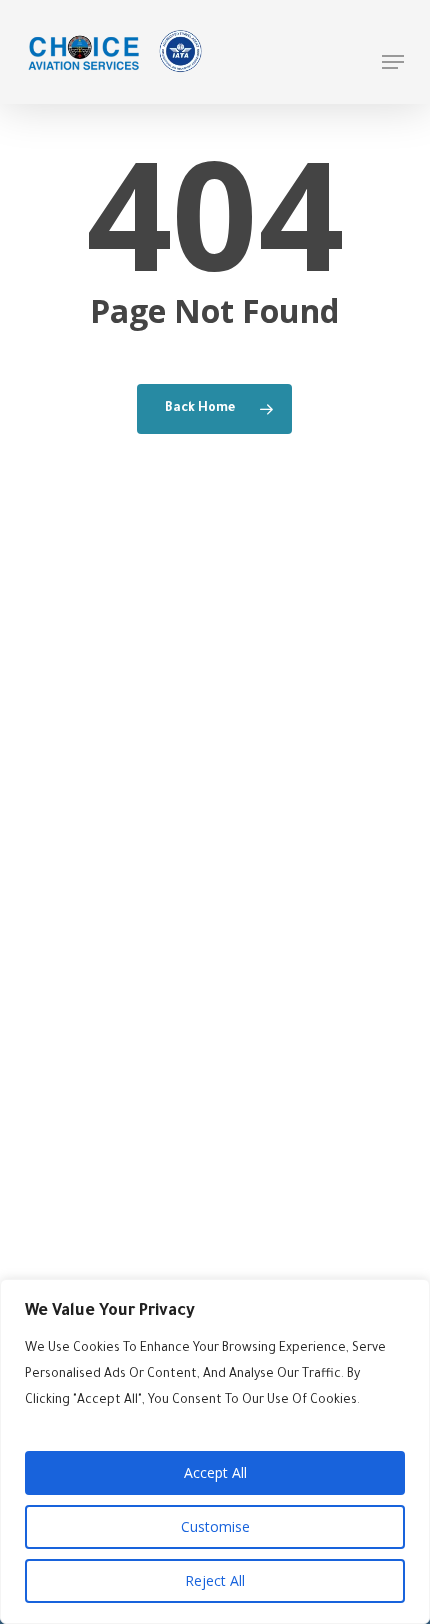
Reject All (215, 1580)
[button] (393, 62)
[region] (215, 1451)
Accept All (215, 1472)
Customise (215, 1526)
